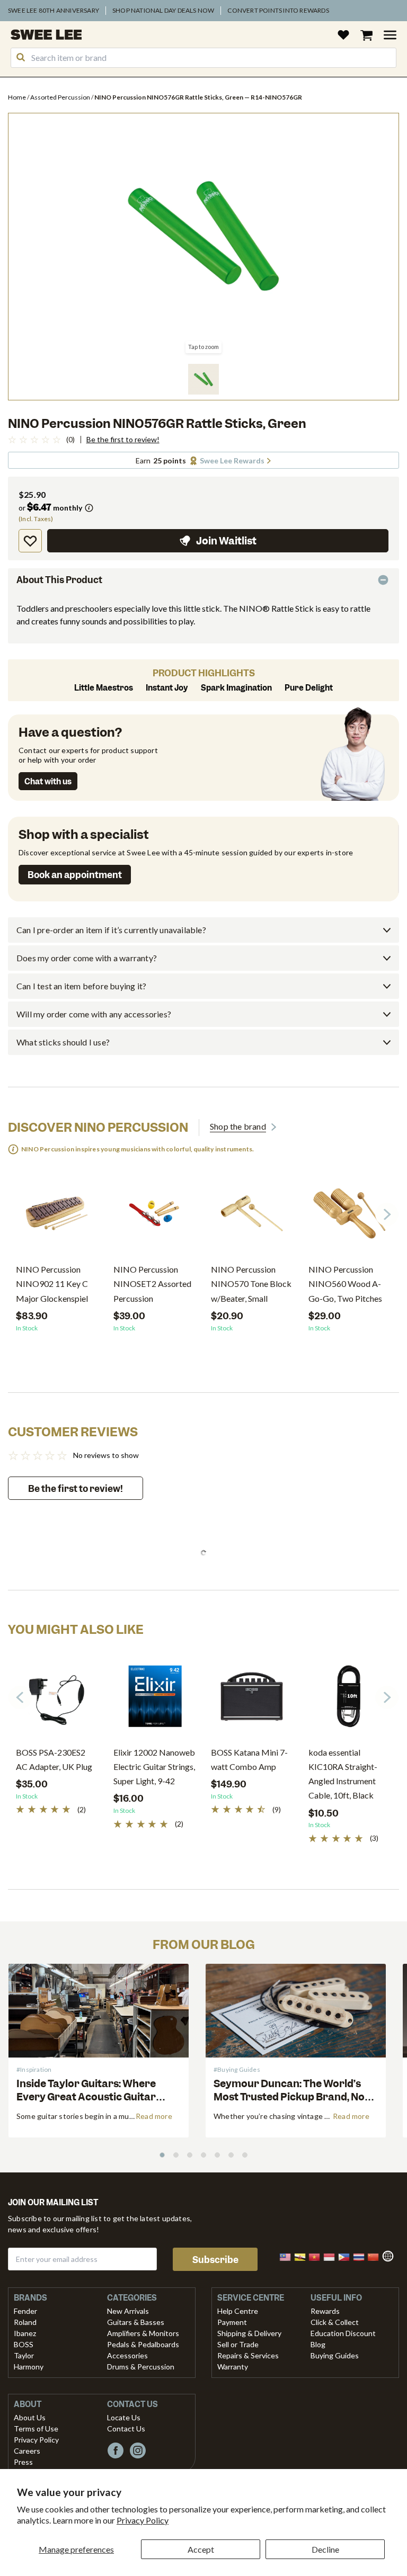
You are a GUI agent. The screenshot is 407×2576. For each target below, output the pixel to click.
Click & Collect (335, 2322)
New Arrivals (128, 2311)
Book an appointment (75, 875)
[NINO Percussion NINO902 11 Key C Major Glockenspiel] (57, 1217)
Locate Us (124, 2417)
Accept (201, 2549)
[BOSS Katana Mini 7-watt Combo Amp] (252, 1700)
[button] (203, 379)
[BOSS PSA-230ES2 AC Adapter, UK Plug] (57, 1700)
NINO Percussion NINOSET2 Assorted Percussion (152, 1283)
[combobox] (203, 58)
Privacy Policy (143, 2520)
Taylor (24, 2355)
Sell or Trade (238, 2344)
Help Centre (238, 2311)
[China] (376, 2256)
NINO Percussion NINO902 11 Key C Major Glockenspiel (52, 1283)
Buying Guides (335, 2355)
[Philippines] (347, 2256)
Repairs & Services (248, 2355)
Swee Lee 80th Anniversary (54, 10)
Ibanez (25, 2333)
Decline (325, 2549)
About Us (30, 2417)
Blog (318, 2344)
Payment (232, 2322)
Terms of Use (36, 2429)
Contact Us (126, 2429)
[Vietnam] (317, 2256)
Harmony (29, 2367)
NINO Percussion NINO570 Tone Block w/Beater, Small (251, 1283)
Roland (25, 2322)
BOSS (24, 2344)
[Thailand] (362, 2256)
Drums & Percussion (141, 2367)
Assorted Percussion (61, 97)
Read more (154, 2116)
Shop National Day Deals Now (163, 10)
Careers (27, 2451)
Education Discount (343, 2333)
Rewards (325, 2311)
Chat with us (48, 782)
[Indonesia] (332, 2256)
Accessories (127, 2355)
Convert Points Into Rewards (278, 10)
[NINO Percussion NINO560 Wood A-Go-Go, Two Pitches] (349, 1217)
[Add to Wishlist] (30, 541)
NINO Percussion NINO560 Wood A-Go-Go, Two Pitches (345, 1283)
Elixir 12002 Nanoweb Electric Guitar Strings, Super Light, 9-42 (154, 1766)
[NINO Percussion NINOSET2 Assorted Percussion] (154, 1217)
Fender (25, 2311)
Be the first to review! (123, 440)
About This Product (59, 580)
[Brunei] (303, 2256)
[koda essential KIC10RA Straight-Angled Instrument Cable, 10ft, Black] (349, 1700)
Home (17, 97)
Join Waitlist (226, 541)
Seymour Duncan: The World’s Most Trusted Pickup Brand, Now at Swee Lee (293, 2097)
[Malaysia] (288, 2256)
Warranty (233, 2367)
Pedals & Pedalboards (143, 2344)
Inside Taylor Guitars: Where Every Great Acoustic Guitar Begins (86, 2097)
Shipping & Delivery (249, 2333)
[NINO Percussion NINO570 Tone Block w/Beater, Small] (252, 1217)
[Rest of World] (391, 2255)
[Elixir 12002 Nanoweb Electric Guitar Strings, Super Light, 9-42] (154, 1700)
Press (23, 2462)
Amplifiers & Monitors (143, 2333)
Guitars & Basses (136, 2322)
